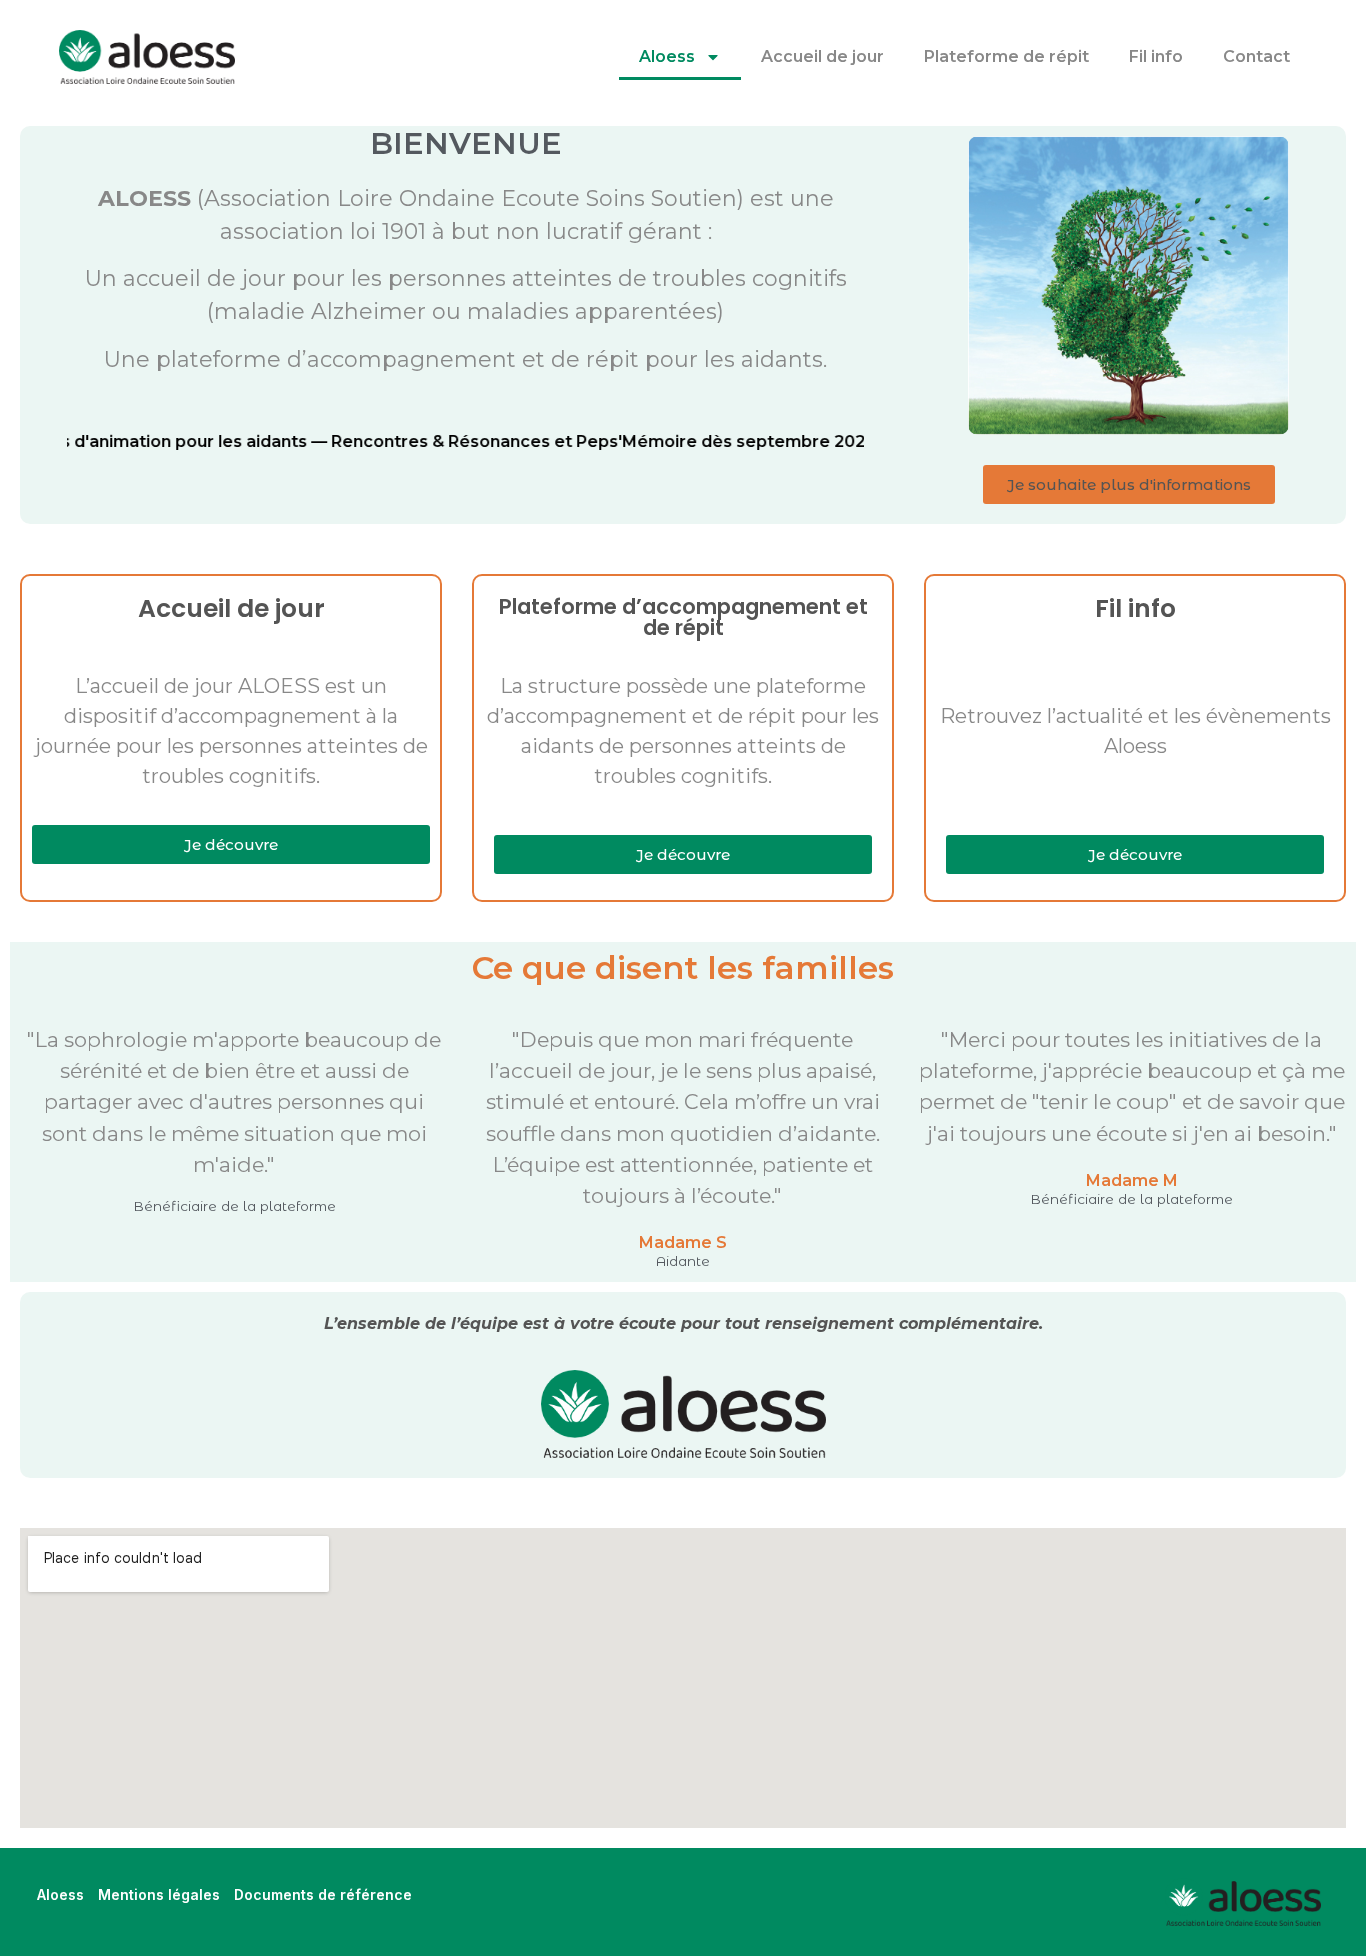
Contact (1256, 56)
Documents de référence (323, 1894)
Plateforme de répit (1006, 56)
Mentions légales (159, 1894)
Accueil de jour (822, 56)
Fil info (1156, 56)
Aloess (667, 56)
